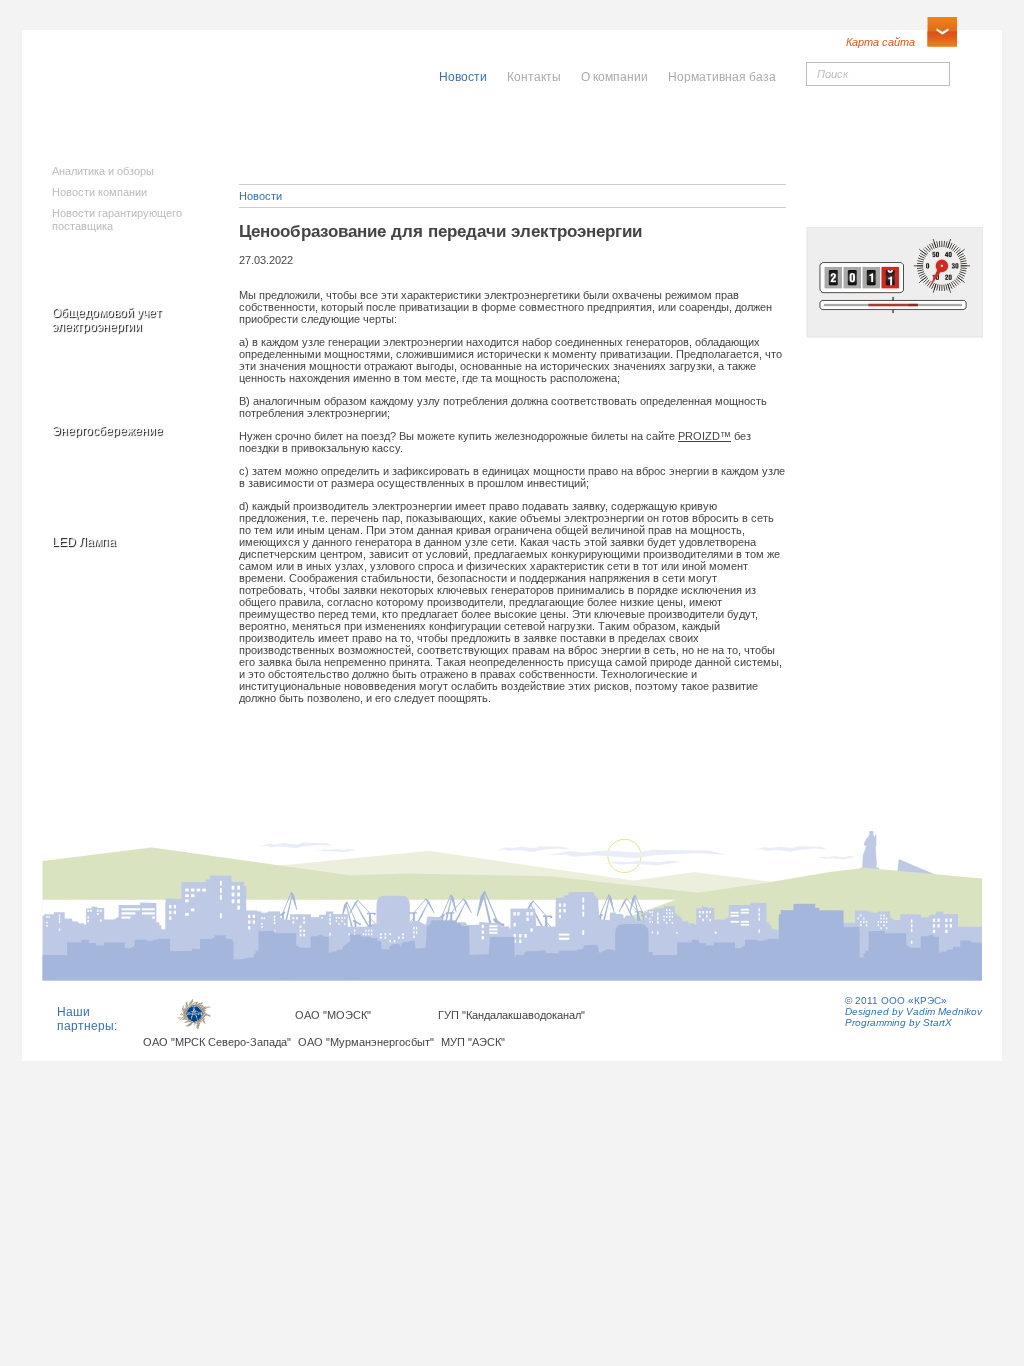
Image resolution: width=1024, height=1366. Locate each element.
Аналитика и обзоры (103, 171)
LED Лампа (84, 542)
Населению (555, 127)
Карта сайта (880, 42)
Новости (260, 196)
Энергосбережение (107, 431)
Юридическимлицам (734, 133)
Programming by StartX (898, 1022)
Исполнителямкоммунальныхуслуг (359, 140)
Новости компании (99, 192)
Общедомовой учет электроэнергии (107, 320)
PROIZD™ (704, 436)
